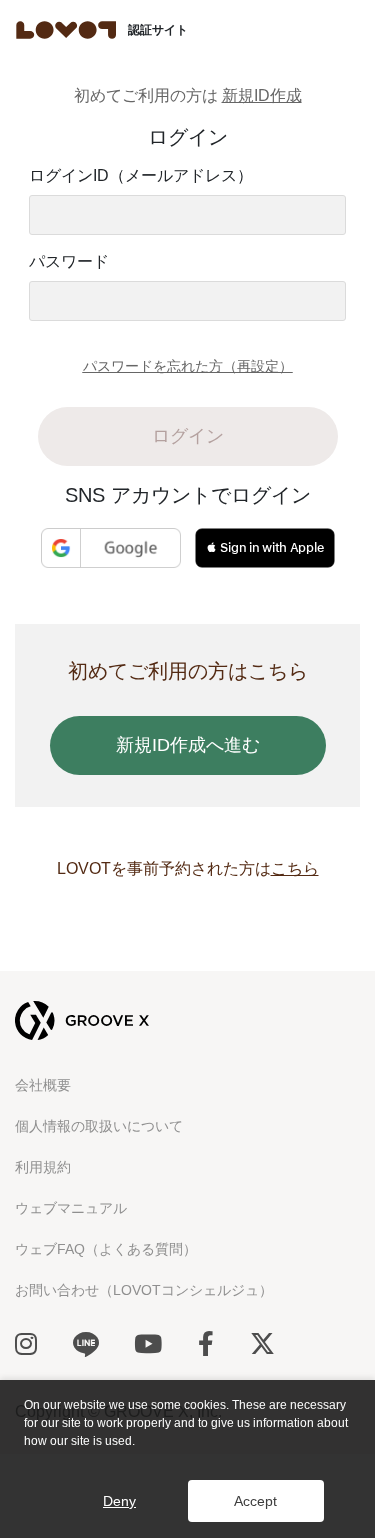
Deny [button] (119, 1501)
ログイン (188, 436)
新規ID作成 (262, 95)
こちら (295, 868)
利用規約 (43, 1167)
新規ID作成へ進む (188, 745)
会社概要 (43, 1085)
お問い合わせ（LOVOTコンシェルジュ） (144, 1290)
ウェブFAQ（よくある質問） (106, 1249)
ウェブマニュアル (71, 1208)
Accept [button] (255, 1501)
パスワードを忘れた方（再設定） (188, 366)
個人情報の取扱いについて (99, 1126)
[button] (26, 1460)
